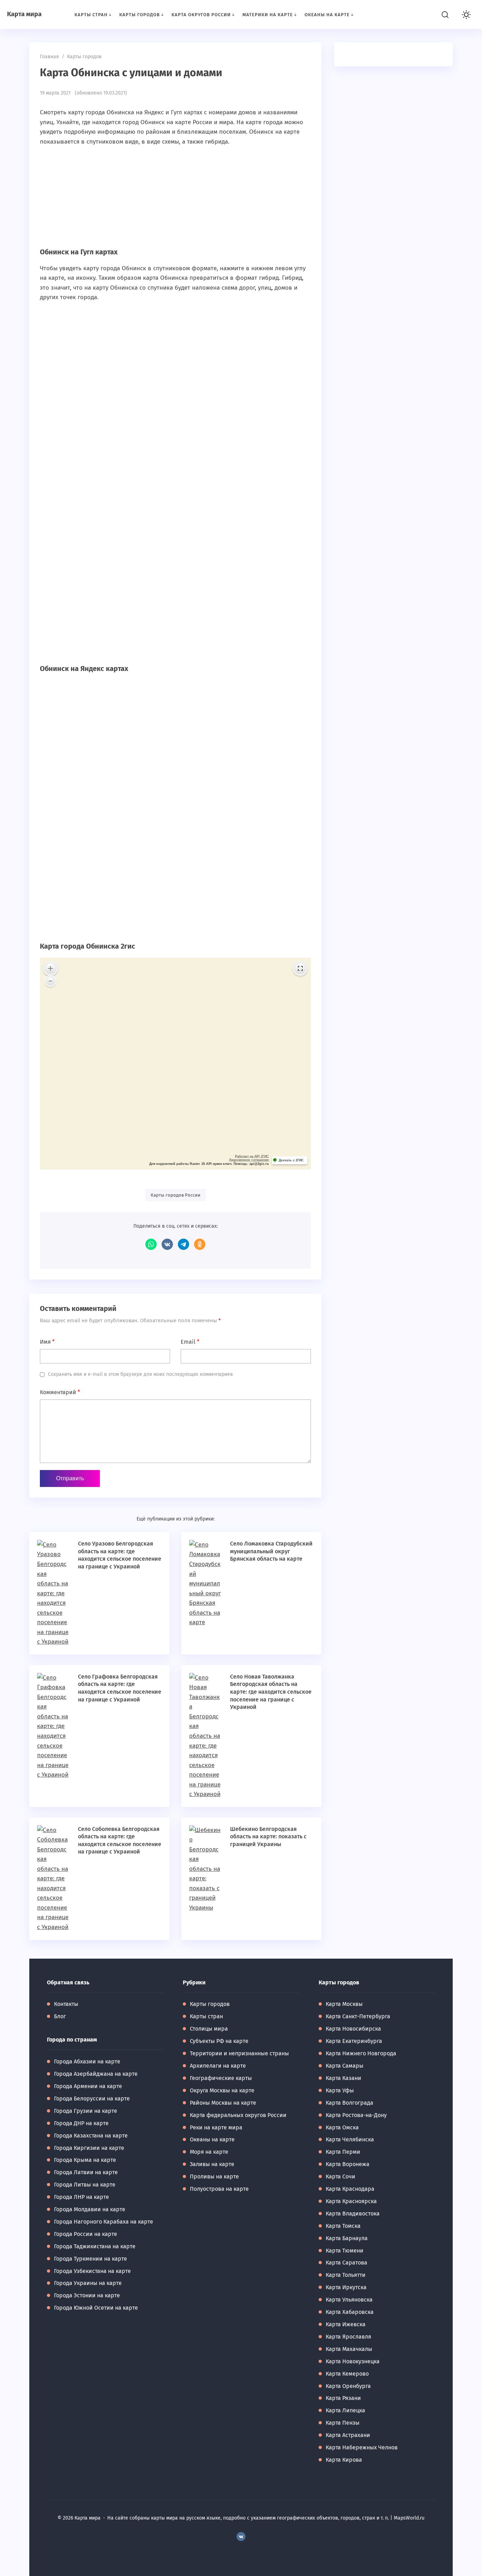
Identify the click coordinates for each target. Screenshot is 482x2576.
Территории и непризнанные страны (239, 2053)
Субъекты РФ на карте (219, 2041)
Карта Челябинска (350, 2139)
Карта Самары (345, 2066)
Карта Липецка (345, 2410)
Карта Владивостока (353, 2214)
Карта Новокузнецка (353, 2361)
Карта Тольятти (346, 2275)
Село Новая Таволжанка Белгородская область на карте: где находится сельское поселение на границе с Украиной (271, 1692)
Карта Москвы (344, 2004)
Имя (47, 1342)
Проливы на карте (214, 2176)
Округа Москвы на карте (222, 2090)
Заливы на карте (212, 2164)
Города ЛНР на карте (82, 2197)
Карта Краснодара (350, 2189)
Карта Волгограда (350, 2103)
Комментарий (60, 1392)
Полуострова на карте (219, 2189)
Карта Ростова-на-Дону (356, 2115)
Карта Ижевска (346, 2324)
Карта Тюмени (345, 2251)
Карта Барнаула (347, 2238)
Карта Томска (343, 2226)
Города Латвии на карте (86, 2172)
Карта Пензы (343, 2423)
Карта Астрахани (348, 2435)
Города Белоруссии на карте (92, 2099)
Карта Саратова (347, 2263)
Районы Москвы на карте (223, 2103)
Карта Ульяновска (349, 2300)
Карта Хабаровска (350, 2312)
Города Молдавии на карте (90, 2209)
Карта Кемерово (347, 2374)
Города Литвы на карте (85, 2185)
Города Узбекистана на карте (92, 2271)
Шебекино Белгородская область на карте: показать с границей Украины (268, 1837)
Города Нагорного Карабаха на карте (104, 2222)
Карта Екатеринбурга (354, 2041)
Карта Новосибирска (353, 2029)
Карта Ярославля (348, 2337)
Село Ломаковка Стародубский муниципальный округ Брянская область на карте (271, 1551)
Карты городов (210, 2004)
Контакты (66, 2004)
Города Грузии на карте (86, 2111)
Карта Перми (343, 2152)
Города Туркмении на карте (91, 2259)
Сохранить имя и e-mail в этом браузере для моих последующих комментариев (140, 1374)
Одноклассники (200, 1244)
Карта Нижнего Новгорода (361, 2053)
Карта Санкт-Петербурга (358, 2016)
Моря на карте (209, 2152)
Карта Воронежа (348, 2164)
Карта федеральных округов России (238, 2115)
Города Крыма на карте (85, 2160)
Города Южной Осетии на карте (96, 2308)
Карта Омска (342, 2127)
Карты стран (206, 2016)
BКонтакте (241, 2536)
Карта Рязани (343, 2398)
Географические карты (221, 2078)
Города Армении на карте (88, 2086)
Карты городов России (176, 1195)
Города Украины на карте (88, 2283)
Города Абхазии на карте (87, 2061)
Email (190, 1342)
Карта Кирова (344, 2460)
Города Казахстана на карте (91, 2136)
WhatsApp (151, 1244)
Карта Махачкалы (349, 2349)
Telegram (183, 1244)
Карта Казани (344, 2078)
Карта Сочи (341, 2176)
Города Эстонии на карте (87, 2295)
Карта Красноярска (351, 2201)
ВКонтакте (167, 1244)
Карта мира (24, 14)
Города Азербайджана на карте (96, 2074)
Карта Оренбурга (348, 2386)
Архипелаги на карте (218, 2066)
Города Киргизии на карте (89, 2148)
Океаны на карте (212, 2139)
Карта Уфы (340, 2090)
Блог (60, 2016)
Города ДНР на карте (81, 2123)
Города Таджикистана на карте (95, 2246)
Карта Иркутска (346, 2287)
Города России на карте (86, 2234)
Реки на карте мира (216, 2127)
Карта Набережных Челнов (362, 2447)
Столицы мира (209, 2029)
